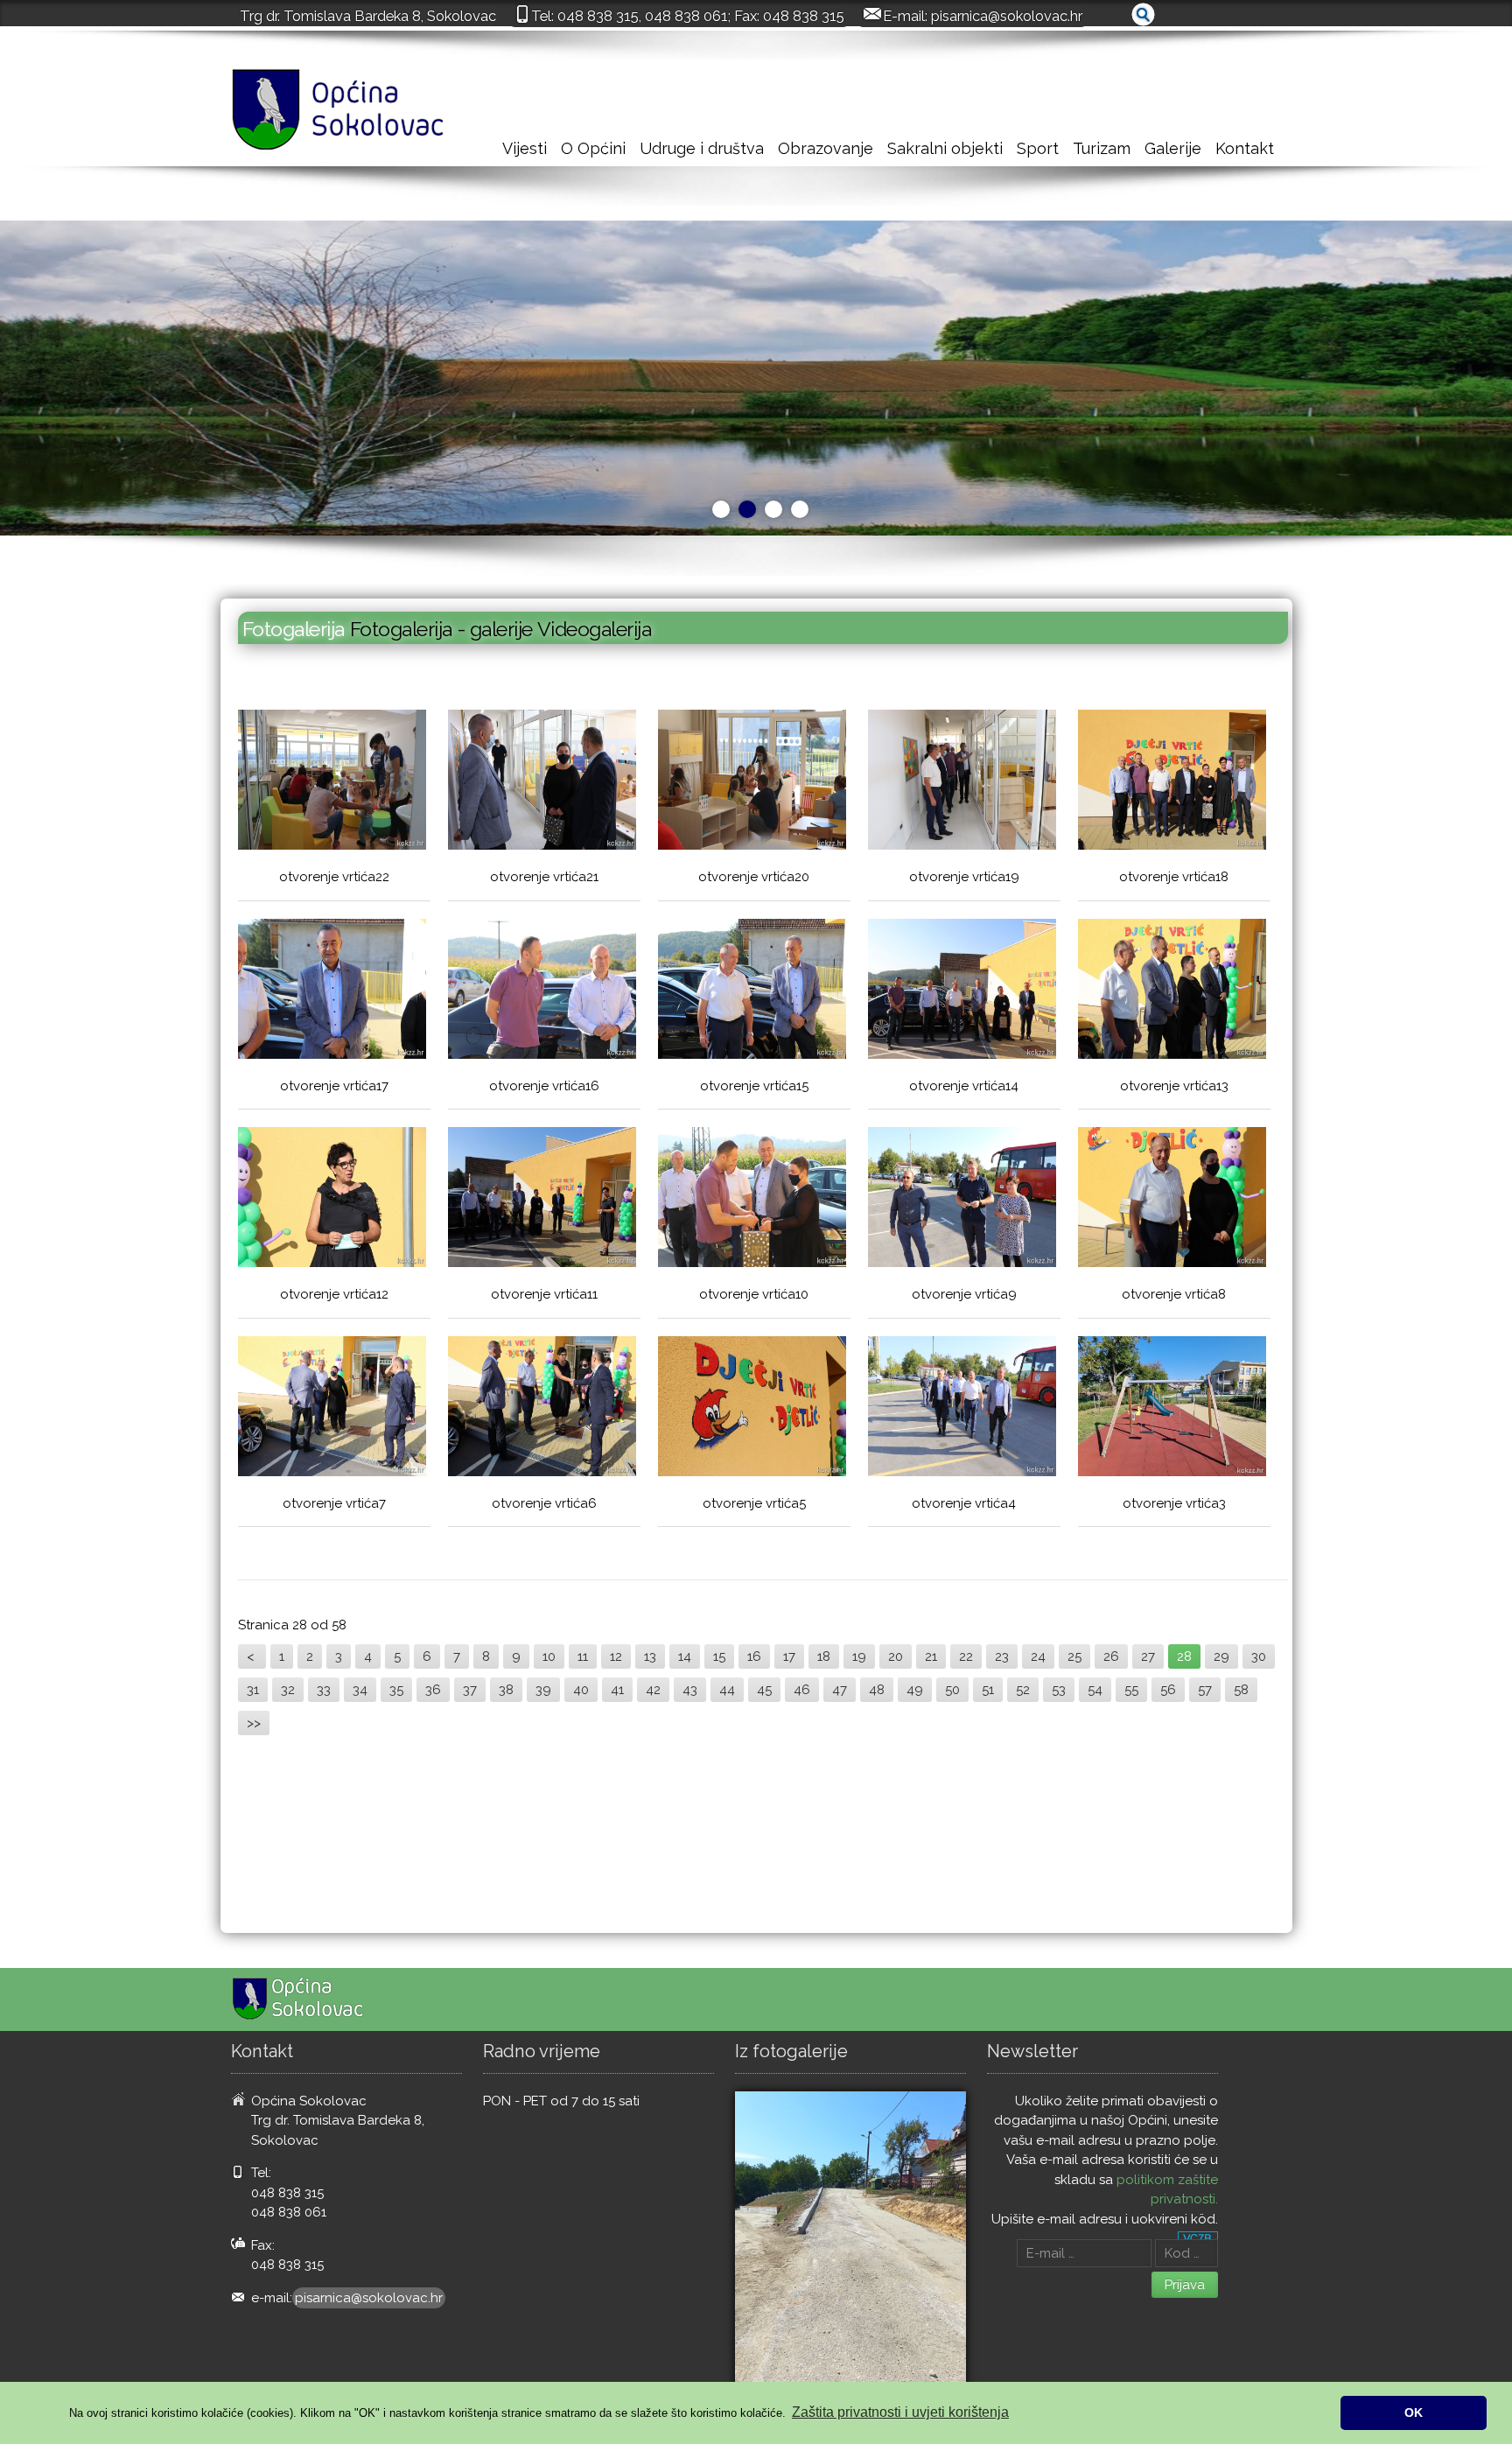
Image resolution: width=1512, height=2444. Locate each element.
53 (1059, 1690)
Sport (1038, 148)
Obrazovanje (826, 148)
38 (506, 1690)
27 (1148, 1656)
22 (966, 1656)
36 (433, 1690)
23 (1002, 1656)
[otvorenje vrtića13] (1172, 991)
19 (859, 1656)
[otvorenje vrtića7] (332, 1408)
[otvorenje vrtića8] (1172, 1199)
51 (988, 1690)
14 (685, 1656)
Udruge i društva (702, 148)
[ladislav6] (850, 2245)
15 (719, 1656)
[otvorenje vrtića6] (542, 1408)
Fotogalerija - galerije (444, 629)
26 (1111, 1656)
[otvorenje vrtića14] (962, 991)
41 (617, 1690)
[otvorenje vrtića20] (752, 782)
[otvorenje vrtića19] (962, 782)
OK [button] (1414, 2412)
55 (1131, 1690)
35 (396, 1690)
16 (754, 1656)
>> (254, 1723)
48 (877, 1690)
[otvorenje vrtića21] (542, 782)
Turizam (1102, 148)
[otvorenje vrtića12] (332, 1199)
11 (583, 1656)
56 (1168, 1690)
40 (581, 1690)
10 (549, 1656)
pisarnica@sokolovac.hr (1007, 16)
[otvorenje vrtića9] (962, 1199)
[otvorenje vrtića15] (752, 991)
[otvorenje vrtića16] (542, 991)
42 (653, 1690)
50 (952, 1690)
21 (931, 1656)
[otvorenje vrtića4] (962, 1408)
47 (840, 1690)
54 (1095, 1690)
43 (690, 1690)
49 (915, 1690)
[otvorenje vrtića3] (1172, 1408)
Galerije (1173, 148)
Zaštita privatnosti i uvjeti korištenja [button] (900, 2412)
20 (896, 1656)
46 (802, 1690)
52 (1023, 1690)
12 (616, 1656)
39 (543, 1690)
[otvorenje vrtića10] (752, 1199)
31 (253, 1690)
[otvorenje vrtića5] (752, 1408)
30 (1259, 1656)
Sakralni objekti (945, 148)
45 (764, 1690)
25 (1074, 1656)
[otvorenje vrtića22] (332, 782)
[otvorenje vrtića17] (332, 991)
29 (1221, 1656)
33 (324, 1690)
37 (470, 1690)
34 (360, 1690)
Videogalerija (595, 629)
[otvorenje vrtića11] (542, 1199)
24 (1038, 1656)
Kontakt (1245, 148)
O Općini (593, 148)
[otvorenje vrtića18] (1172, 782)
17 (789, 1656)
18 (824, 1656)
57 (1205, 1690)
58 (1241, 1690)
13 (650, 1656)
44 (727, 1690)
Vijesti (525, 148)
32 (288, 1690)
